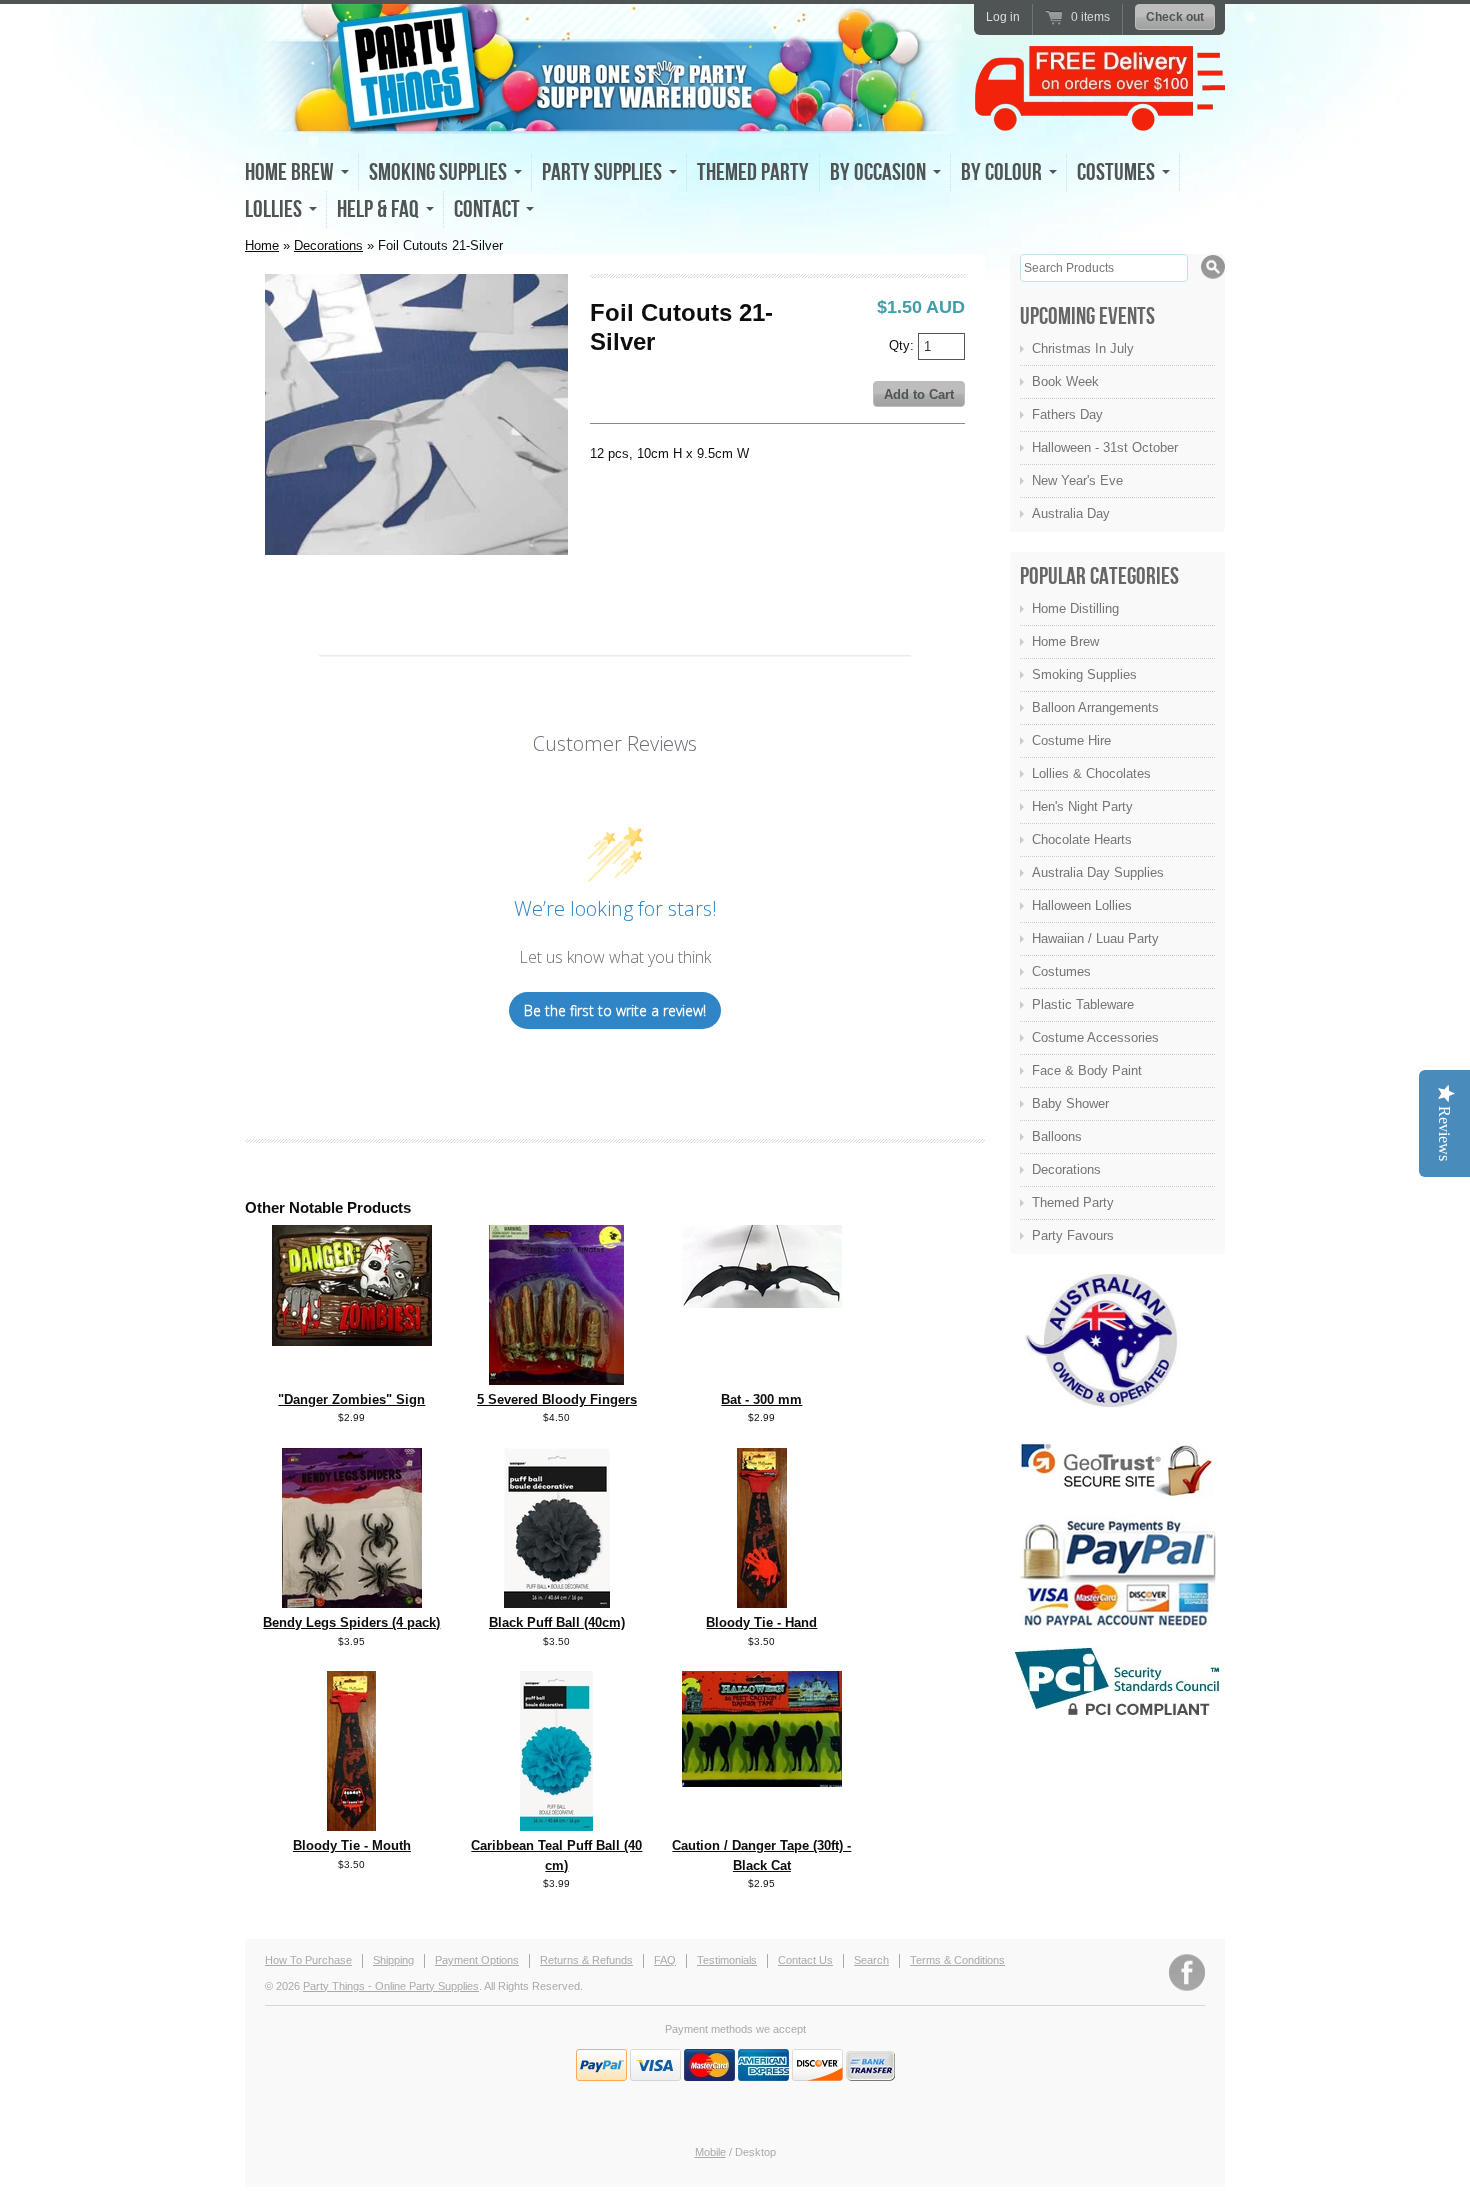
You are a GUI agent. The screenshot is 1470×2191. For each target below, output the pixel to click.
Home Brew (1065, 641)
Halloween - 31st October (1105, 447)
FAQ (665, 1960)
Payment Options (477, 1960)
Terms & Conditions (957, 1960)
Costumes (1061, 971)
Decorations (328, 245)
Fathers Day (1067, 414)
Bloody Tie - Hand (761, 1622)
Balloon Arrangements (1095, 707)
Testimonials (727, 1960)
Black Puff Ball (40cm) (557, 1622)
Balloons (1057, 1136)
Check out (1175, 17)
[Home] (605, 116)
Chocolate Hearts (1082, 839)
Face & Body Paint (1087, 1070)
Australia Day (1071, 513)
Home (262, 245)
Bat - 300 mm (761, 1399)
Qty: (903, 344)
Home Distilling (1075, 608)
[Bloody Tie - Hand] (762, 1603)
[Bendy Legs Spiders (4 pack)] (352, 1603)
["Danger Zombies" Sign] (352, 1341)
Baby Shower (1070, 1103)
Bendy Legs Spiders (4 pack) (351, 1622)
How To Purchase (308, 1960)
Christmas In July (1083, 348)
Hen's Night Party (1082, 806)
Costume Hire (1071, 740)
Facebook (1187, 1972)
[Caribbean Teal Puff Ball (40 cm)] (556, 1826)
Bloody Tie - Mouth (352, 1845)
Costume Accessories (1095, 1037)
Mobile (710, 2152)
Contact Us (805, 1960)
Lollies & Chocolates (1091, 773)
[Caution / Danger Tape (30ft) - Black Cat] (762, 1782)
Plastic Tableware (1083, 1004)
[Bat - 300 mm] (762, 1303)
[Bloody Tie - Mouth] (351, 1826)
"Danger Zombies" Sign (351, 1399)
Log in (1003, 17)
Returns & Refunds (586, 1960)
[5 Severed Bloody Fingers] (556, 1380)
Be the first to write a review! (615, 1010)
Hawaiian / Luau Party (1095, 938)
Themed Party (753, 172)
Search (871, 1960)
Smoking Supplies (1084, 674)
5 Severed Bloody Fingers (557, 1399)
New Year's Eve (1077, 480)
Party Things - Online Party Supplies (391, 1986)
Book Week (1065, 381)
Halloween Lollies (1082, 905)
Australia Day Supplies (1098, 872)
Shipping (393, 1960)
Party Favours (1073, 1235)
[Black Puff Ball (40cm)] (557, 1603)
